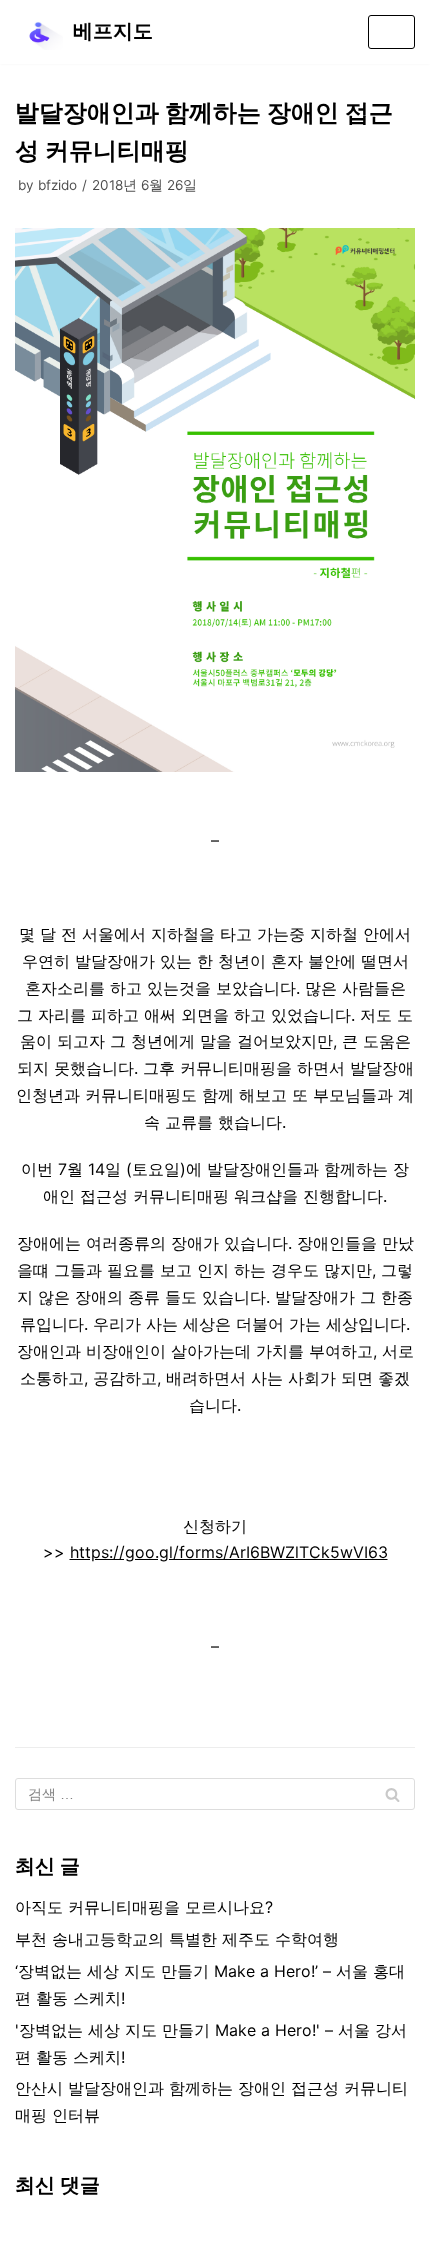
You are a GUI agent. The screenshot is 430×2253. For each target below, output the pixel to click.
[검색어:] (215, 1794)
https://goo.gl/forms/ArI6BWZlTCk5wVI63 (229, 1552)
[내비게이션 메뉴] (391, 32)
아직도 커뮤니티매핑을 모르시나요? (144, 1907)
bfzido (57, 185)
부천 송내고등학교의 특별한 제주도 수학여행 (177, 1939)
